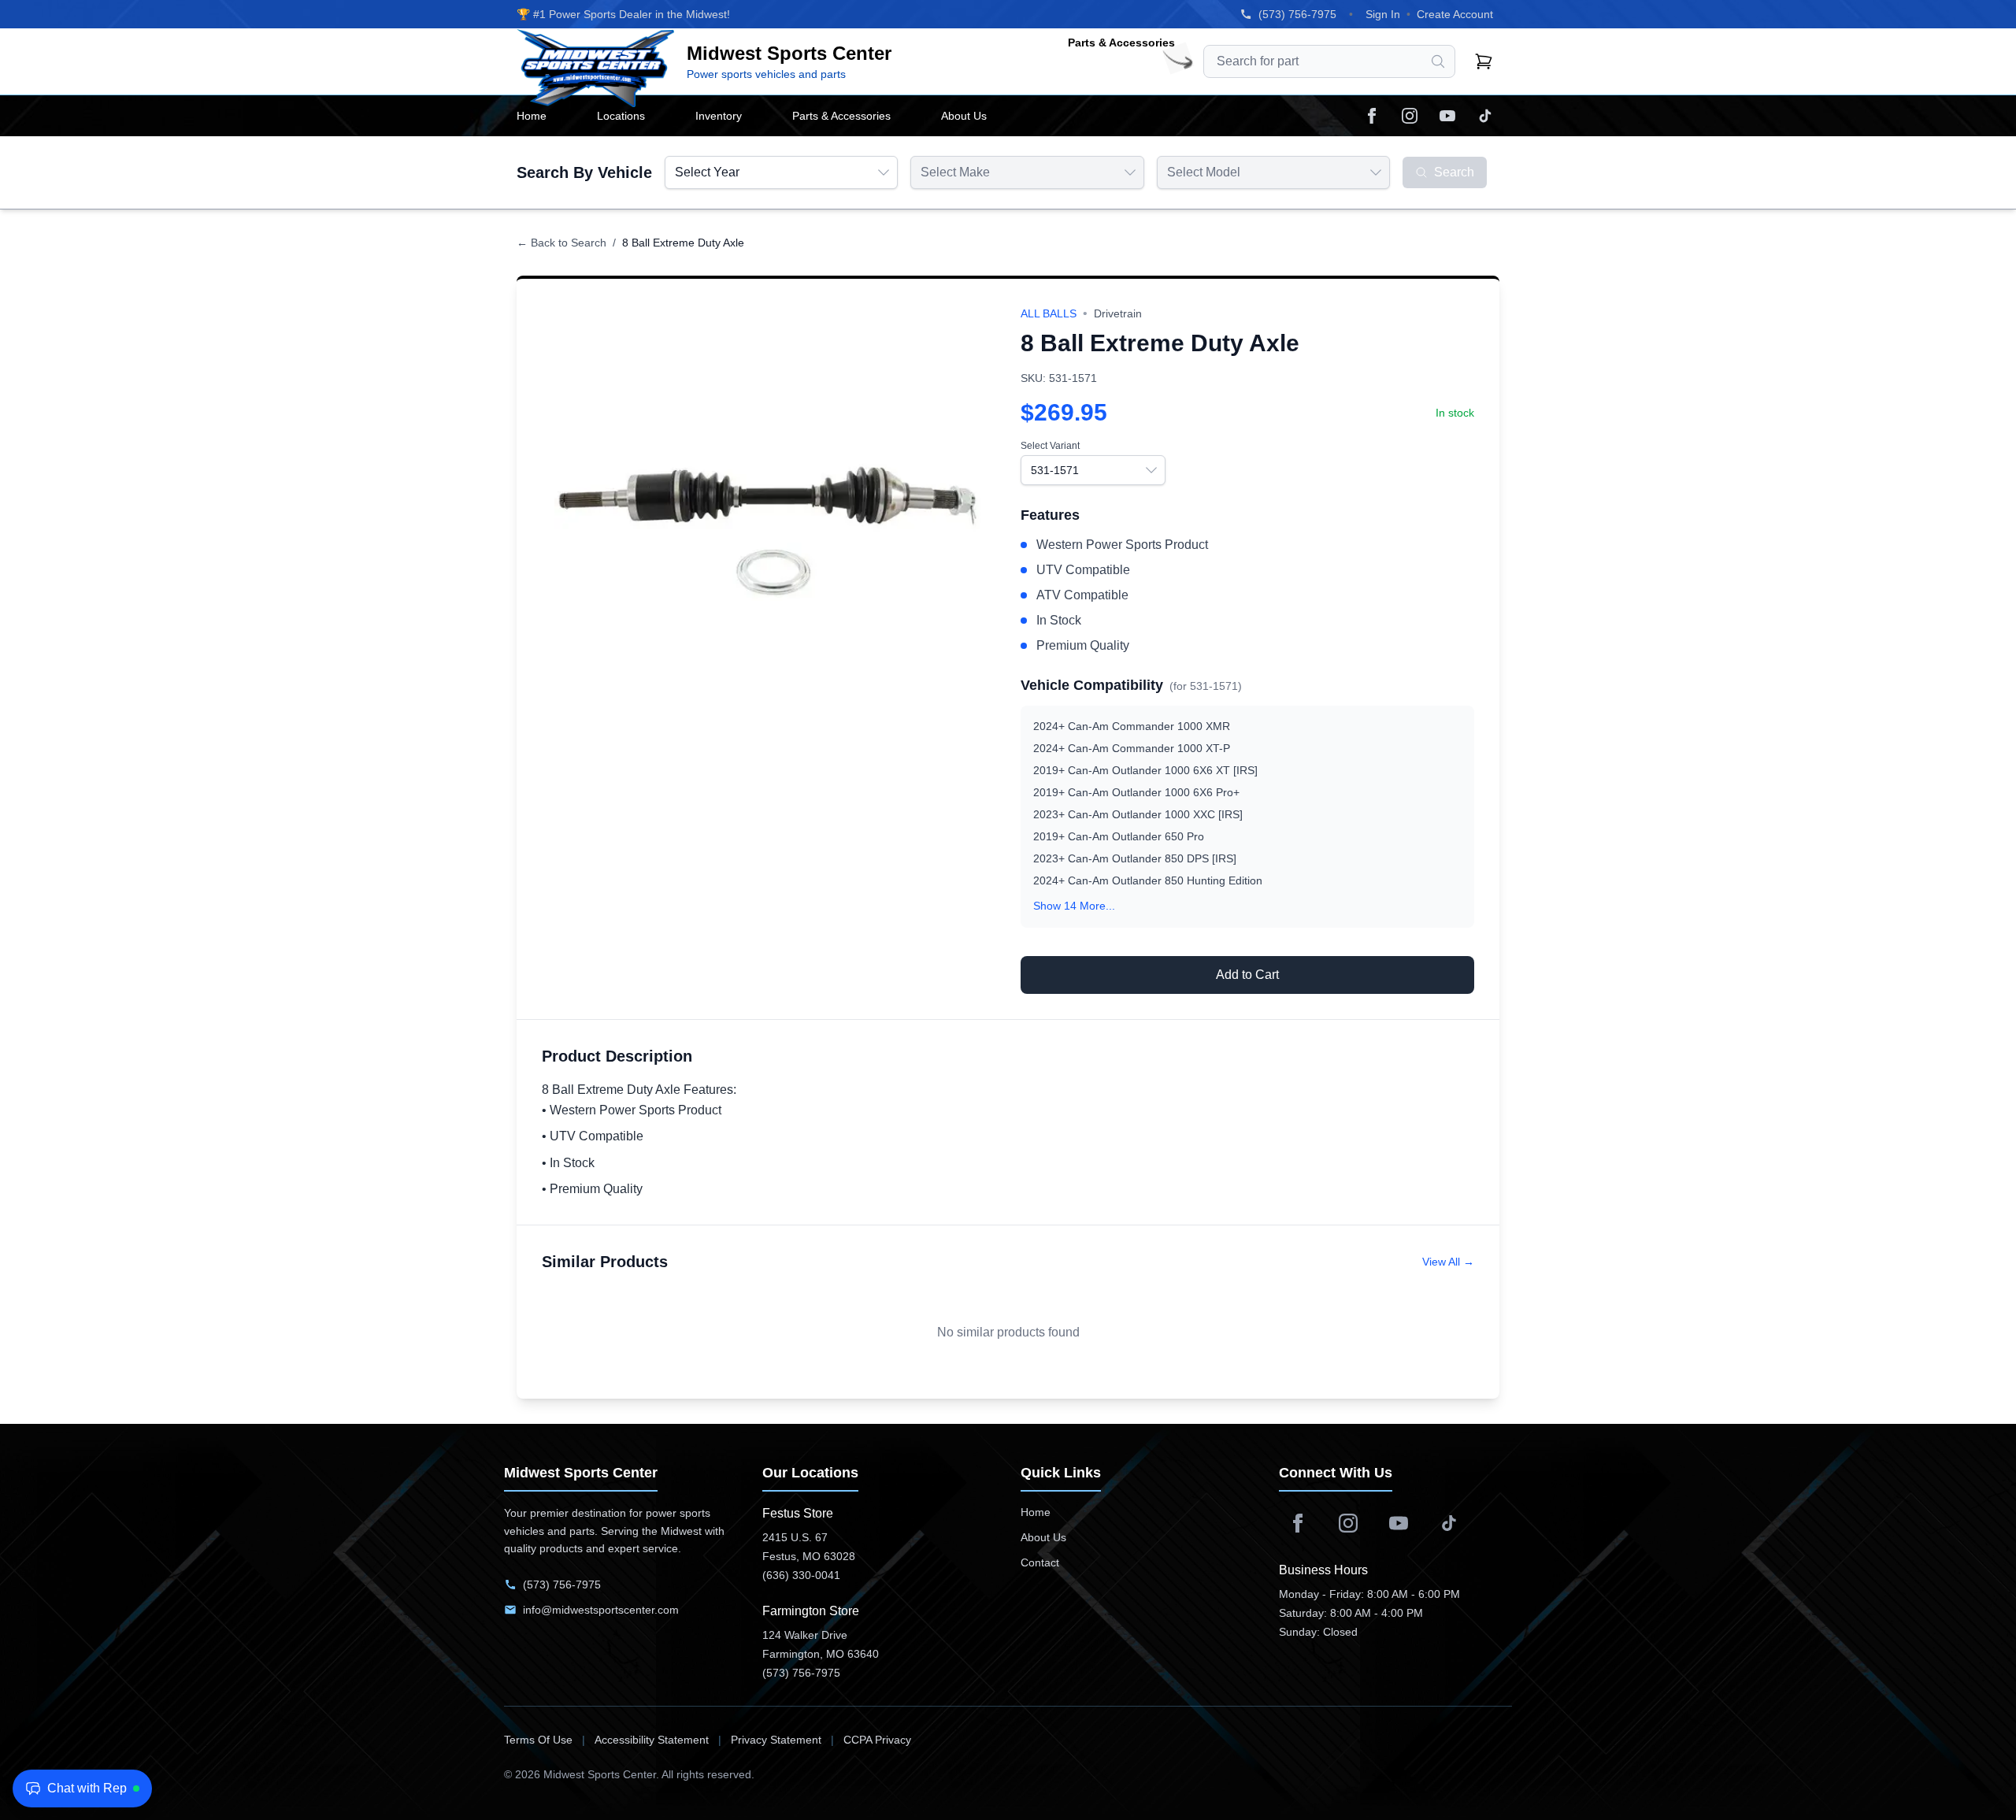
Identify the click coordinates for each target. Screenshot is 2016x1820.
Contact (1040, 1562)
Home (1036, 1512)
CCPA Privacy (877, 1740)
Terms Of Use (538, 1740)
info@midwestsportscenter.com (601, 1610)
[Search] (1438, 61)
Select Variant (1050, 446)
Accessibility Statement (652, 1740)
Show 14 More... (1074, 906)
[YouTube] (1447, 116)
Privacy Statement (776, 1740)
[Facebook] (1372, 116)
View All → (1448, 1262)
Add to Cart (1247, 975)
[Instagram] (1410, 116)
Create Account (1455, 14)
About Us (1043, 1537)
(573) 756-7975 (1297, 14)
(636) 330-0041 (801, 1575)
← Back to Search (561, 243)
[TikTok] (1485, 116)
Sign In (1383, 14)
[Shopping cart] (1484, 61)
